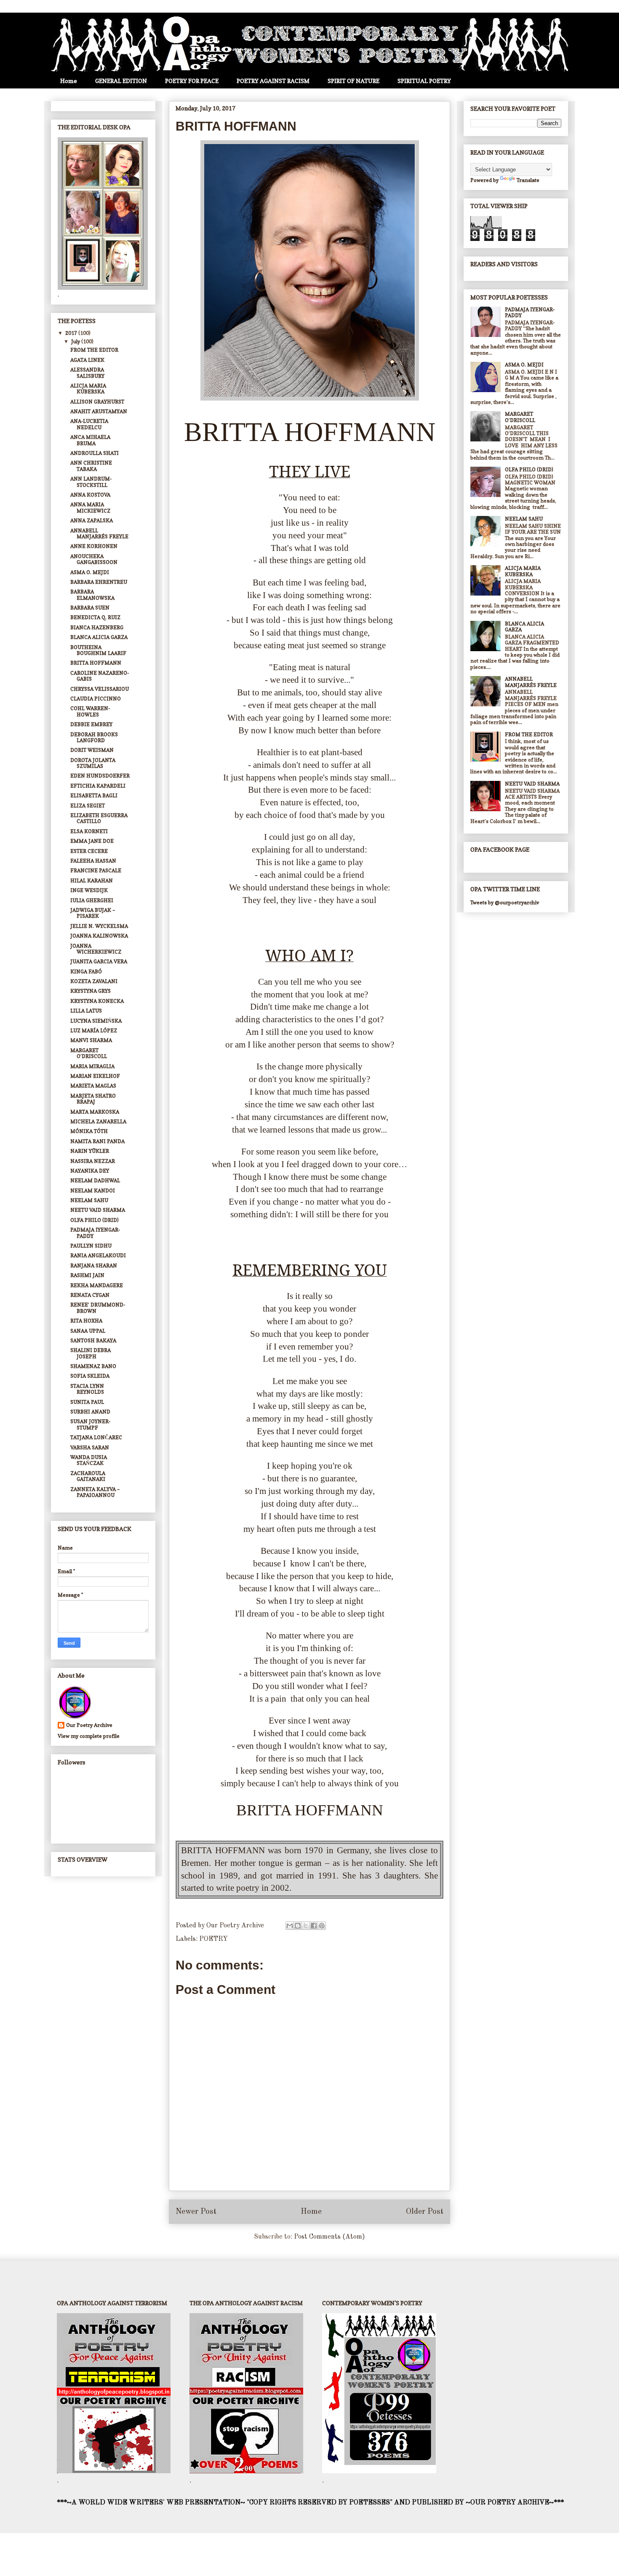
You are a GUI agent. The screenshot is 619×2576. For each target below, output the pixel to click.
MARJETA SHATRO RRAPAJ (93, 1099)
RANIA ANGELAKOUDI (98, 1255)
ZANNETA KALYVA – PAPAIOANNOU (95, 1492)
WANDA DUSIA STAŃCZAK (89, 1460)
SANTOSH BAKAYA (93, 1340)
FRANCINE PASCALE (96, 870)
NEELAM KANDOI (93, 1190)
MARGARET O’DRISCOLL (89, 1053)
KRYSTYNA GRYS (91, 991)
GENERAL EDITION (121, 81)
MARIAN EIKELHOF (95, 1076)
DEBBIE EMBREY (91, 724)
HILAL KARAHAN (92, 880)
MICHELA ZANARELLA (98, 1121)
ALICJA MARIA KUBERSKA (88, 389)
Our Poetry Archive (89, 1725)
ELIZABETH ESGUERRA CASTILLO (99, 818)
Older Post (425, 2212)
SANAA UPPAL (88, 1331)
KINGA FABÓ (86, 971)
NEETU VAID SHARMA (98, 1210)
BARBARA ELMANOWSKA (92, 595)
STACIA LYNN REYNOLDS (87, 1389)
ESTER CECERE (89, 851)
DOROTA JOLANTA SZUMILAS (93, 763)
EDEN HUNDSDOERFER (100, 776)
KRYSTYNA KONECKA (97, 1001)
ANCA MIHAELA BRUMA (90, 440)
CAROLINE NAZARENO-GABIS (100, 676)
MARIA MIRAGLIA (92, 1066)
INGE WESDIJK (89, 890)
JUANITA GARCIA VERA (99, 961)
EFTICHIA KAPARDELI (98, 786)
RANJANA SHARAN (94, 1265)
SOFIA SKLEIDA (90, 1376)
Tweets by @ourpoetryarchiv (505, 902)
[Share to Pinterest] (322, 1926)
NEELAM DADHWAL (95, 1180)
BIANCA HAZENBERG (97, 627)
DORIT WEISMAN (92, 750)
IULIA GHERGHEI (92, 900)
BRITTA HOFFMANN (96, 663)
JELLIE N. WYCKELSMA (99, 926)
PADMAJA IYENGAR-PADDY (95, 1233)
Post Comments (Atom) (330, 2237)
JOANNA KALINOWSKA (99, 936)
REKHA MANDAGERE (97, 1285)
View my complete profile (89, 1736)
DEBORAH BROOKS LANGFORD (94, 737)
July (76, 341)
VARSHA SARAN (90, 1447)
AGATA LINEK (87, 360)
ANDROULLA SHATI (95, 453)
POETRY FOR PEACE (192, 81)
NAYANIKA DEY (90, 1171)
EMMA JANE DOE (92, 841)
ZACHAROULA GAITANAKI (88, 1476)
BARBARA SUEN (90, 608)
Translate (528, 180)
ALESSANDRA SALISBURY (87, 373)
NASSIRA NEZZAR (93, 1161)
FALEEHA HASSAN (93, 861)
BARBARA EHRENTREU (99, 582)
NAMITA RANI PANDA (97, 1141)
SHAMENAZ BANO (93, 1366)
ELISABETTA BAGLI (94, 795)
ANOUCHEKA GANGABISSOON (94, 559)
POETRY (213, 1939)
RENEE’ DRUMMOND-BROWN (98, 1308)
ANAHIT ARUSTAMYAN (99, 411)
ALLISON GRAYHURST (97, 402)
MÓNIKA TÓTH (89, 1131)
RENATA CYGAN (90, 1295)
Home (69, 81)
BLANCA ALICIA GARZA (99, 637)
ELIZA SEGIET (88, 806)
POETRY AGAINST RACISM (273, 81)
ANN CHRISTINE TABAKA (91, 466)
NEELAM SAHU (89, 1200)
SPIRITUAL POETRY (424, 81)
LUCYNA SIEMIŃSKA (96, 1021)
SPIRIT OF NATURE (354, 81)
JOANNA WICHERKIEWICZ (96, 949)
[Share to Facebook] (314, 1926)
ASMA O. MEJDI (90, 572)
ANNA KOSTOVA (90, 495)
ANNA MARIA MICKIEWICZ (90, 507)
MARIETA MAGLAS (93, 1086)
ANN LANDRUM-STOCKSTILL (91, 482)
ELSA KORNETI (89, 831)
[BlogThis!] (298, 1926)
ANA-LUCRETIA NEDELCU (89, 424)
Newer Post (196, 2212)
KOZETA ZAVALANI (94, 981)
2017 (72, 333)
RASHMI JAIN (87, 1275)
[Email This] (290, 1926)
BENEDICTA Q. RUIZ (95, 617)
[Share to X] (306, 1926)
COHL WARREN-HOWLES (90, 711)
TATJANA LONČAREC (96, 1437)
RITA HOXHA (86, 1321)
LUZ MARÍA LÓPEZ (94, 1030)
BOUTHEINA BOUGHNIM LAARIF (98, 650)
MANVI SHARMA (91, 1040)
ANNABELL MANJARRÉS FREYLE (99, 533)
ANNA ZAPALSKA (92, 520)
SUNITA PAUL (87, 1402)
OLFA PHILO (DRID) (95, 1220)
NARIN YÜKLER (90, 1151)
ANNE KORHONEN (94, 546)
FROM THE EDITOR (94, 350)
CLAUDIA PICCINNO (96, 699)
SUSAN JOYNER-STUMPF (90, 1424)
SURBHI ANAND (90, 1412)
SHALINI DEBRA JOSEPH (91, 1353)
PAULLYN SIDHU (91, 1246)
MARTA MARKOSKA (95, 1112)
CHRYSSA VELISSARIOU (100, 689)
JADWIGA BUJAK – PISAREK (93, 913)
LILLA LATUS (86, 1011)
